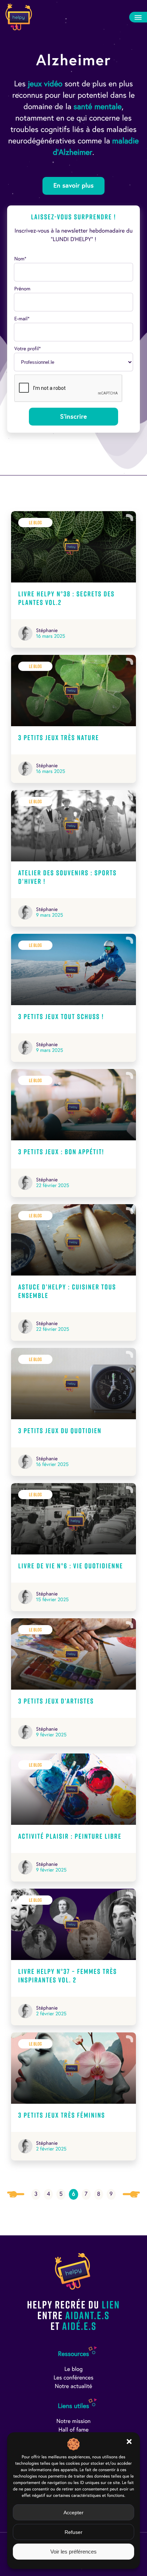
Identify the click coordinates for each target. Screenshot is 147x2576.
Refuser (73, 2532)
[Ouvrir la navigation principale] (138, 17)
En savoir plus (73, 186)
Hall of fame (74, 2430)
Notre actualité (74, 2386)
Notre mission (73, 2421)
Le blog (73, 2369)
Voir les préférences (73, 2552)
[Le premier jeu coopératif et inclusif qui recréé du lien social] (19, 17)
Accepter (73, 2513)
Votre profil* (27, 349)
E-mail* (22, 319)
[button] (129, 2442)
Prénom (22, 289)
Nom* (20, 259)
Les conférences (73, 2378)
